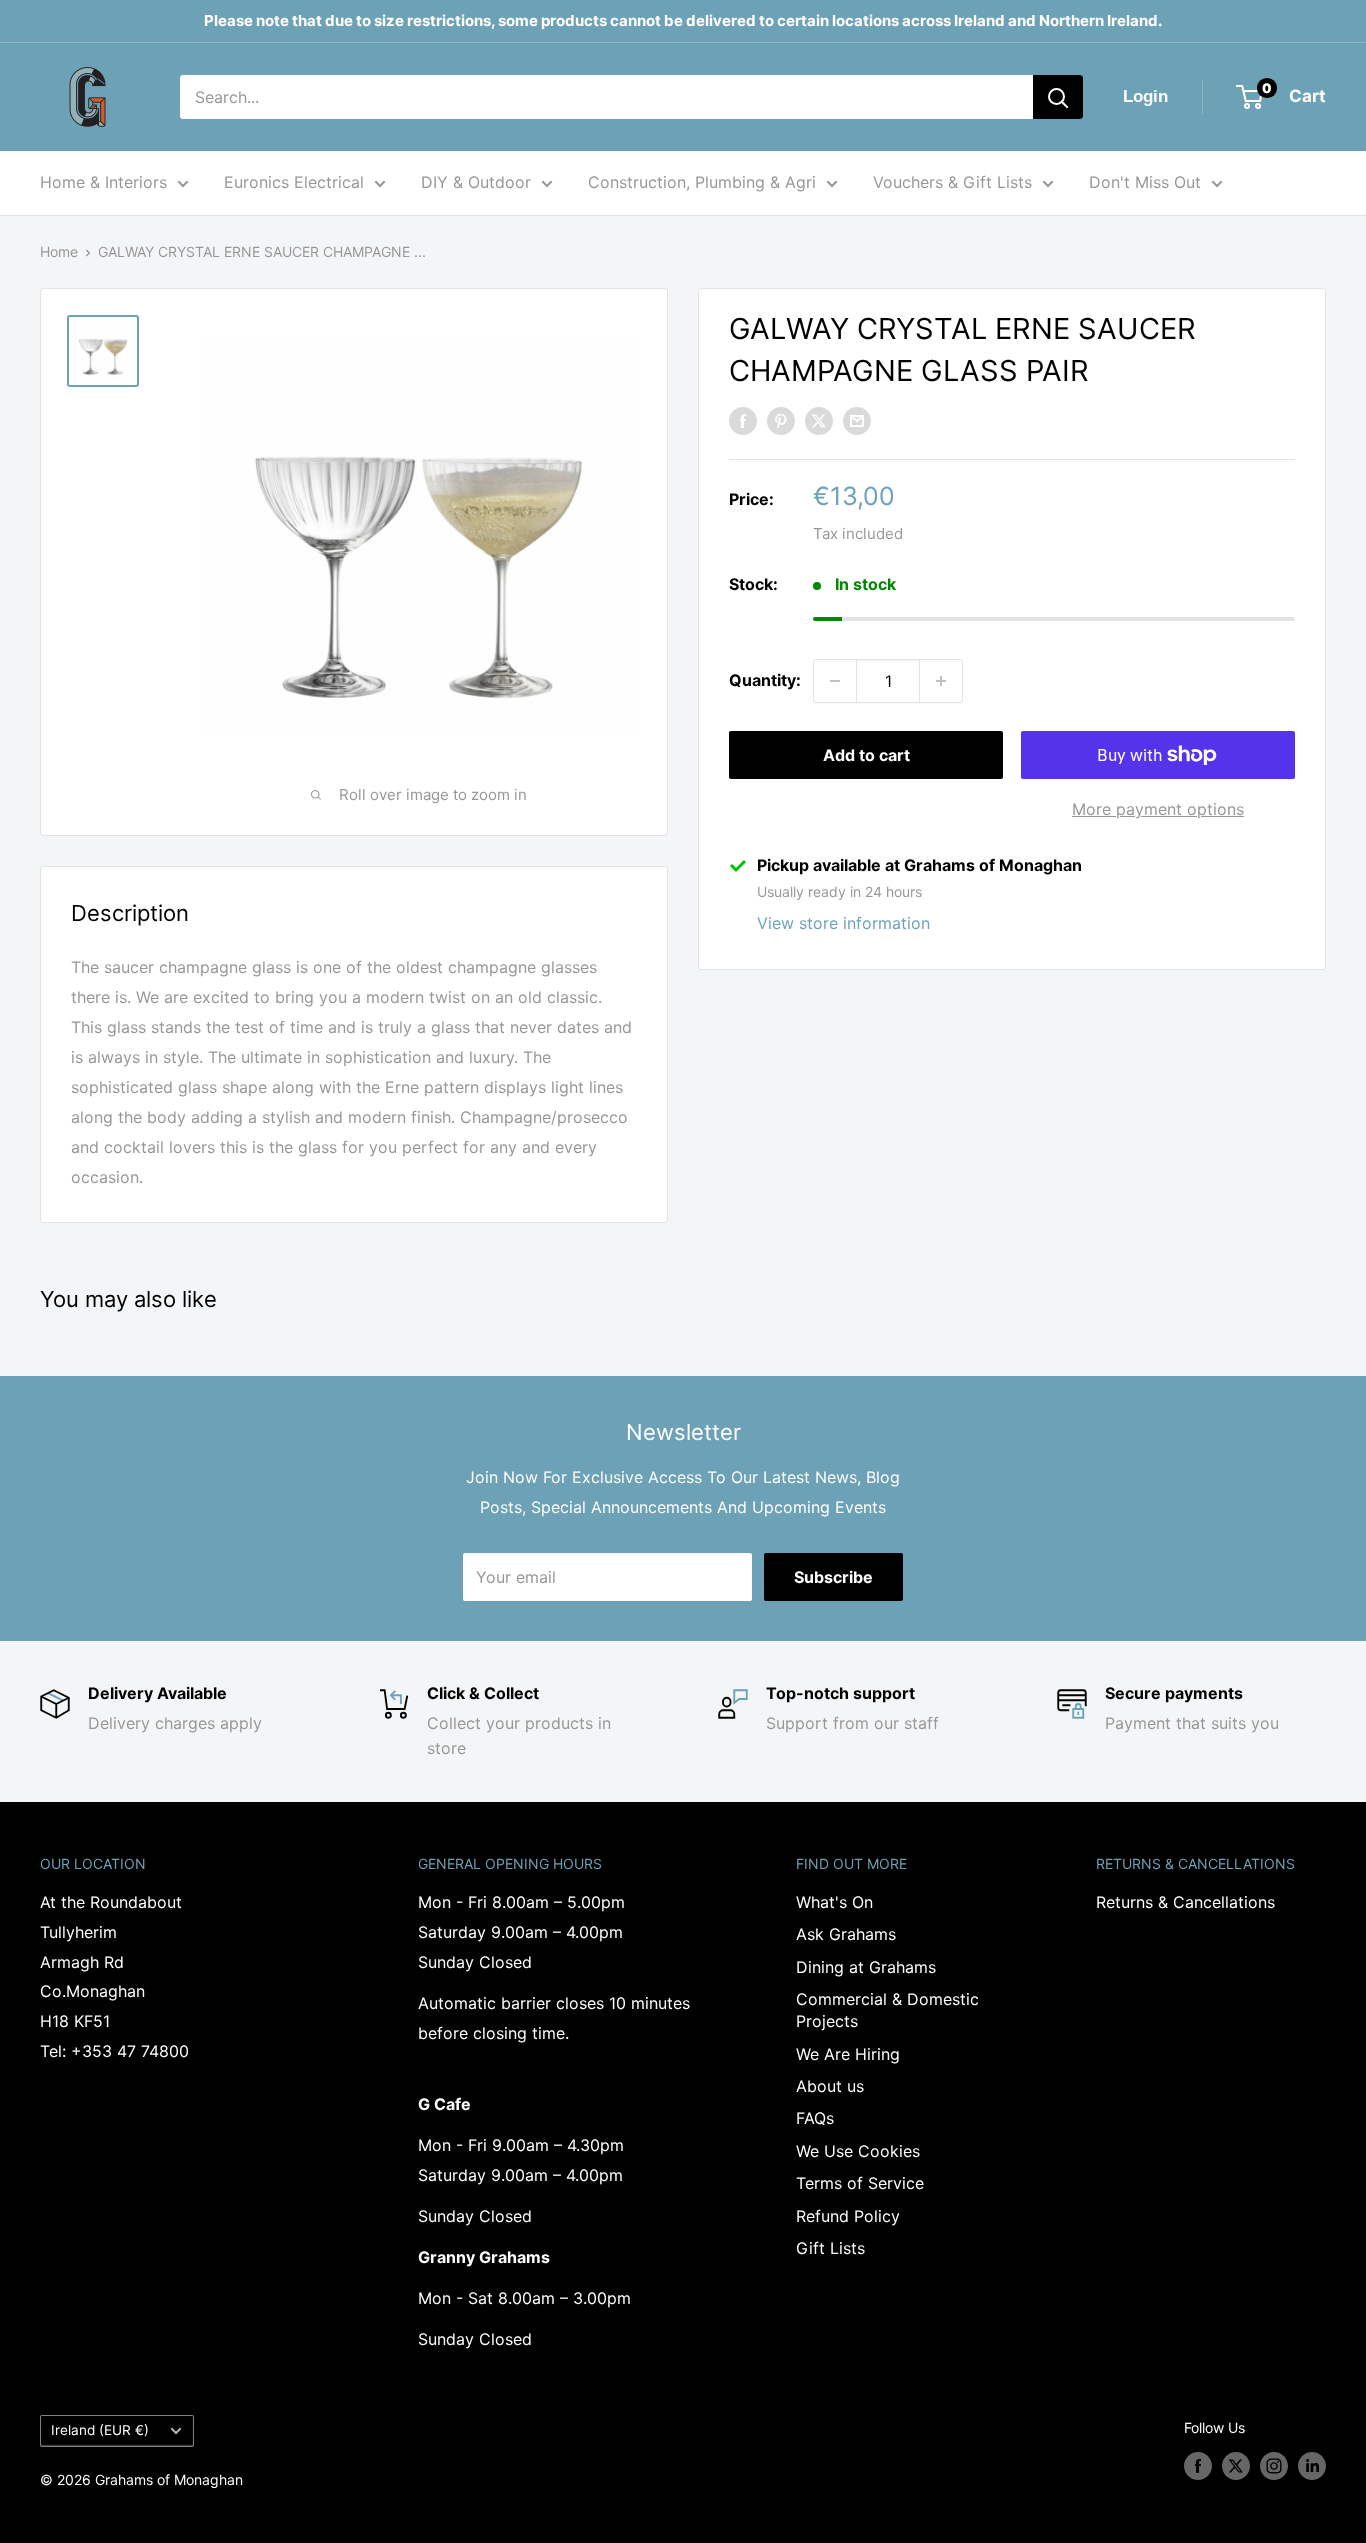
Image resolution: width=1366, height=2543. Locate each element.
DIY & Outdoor (476, 182)
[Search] (1058, 97)
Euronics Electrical (294, 182)
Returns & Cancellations (1185, 1902)
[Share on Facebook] (743, 420)
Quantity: (765, 680)
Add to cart (866, 755)
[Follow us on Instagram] (1274, 2466)
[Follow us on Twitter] (1236, 2466)
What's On (834, 1902)
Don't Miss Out (1145, 182)
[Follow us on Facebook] (1198, 2466)
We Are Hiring (848, 2054)
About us (830, 2086)
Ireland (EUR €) (100, 2430)
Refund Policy (848, 2216)
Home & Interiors (103, 182)
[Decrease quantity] (835, 681)
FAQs (815, 2118)
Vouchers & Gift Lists (952, 182)
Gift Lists (830, 2248)
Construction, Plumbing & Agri (702, 182)
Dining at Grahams (866, 1967)
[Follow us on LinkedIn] (1312, 2466)
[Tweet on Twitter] (819, 420)
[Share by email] (857, 420)
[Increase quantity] (941, 681)
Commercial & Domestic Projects (887, 2010)
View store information (843, 923)
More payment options (1158, 809)
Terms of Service (860, 2183)
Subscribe (833, 1577)
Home (59, 251)
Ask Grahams (846, 1934)
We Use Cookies (858, 2151)
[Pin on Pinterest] (781, 420)
